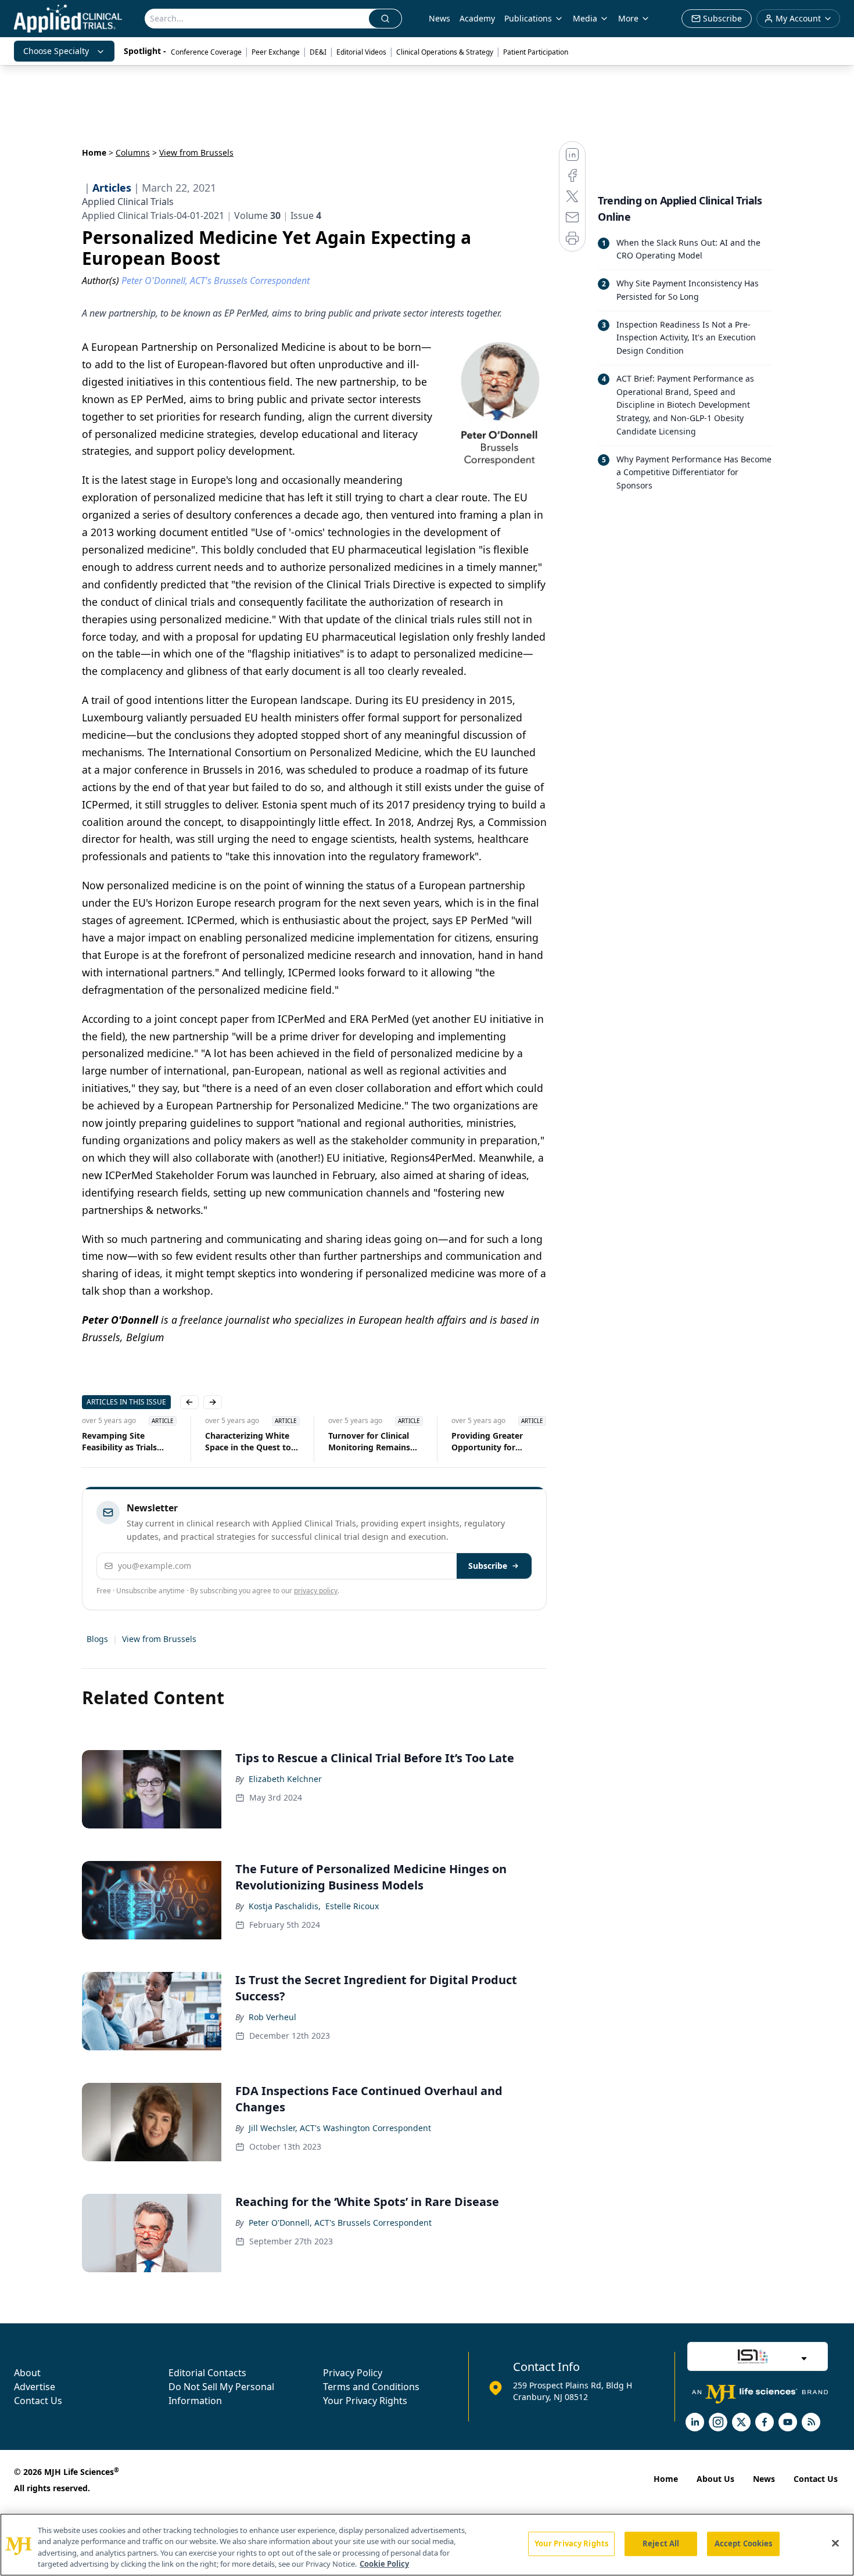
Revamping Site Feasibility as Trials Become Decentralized (126, 1442)
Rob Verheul (272, 2017)
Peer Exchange (276, 52)
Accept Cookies (744, 2543)
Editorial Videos (361, 52)
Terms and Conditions (371, 2387)
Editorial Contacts (207, 2373)
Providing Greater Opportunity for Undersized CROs (487, 1442)
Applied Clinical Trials (128, 202)
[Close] (835, 2543)
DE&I (318, 52)
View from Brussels (159, 1639)
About (27, 2373)
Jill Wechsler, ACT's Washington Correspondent (340, 2128)
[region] (427, 2545)
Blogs (97, 1639)
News (439, 18)
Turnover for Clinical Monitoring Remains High (369, 1442)
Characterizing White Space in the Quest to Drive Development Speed (248, 1442)
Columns (133, 152)
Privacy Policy (353, 2373)
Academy (477, 18)
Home (94, 152)
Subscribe (488, 1566)
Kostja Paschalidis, (285, 1906)
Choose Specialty (56, 51)
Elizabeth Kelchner (285, 1779)
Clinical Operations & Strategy (445, 52)
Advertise (35, 2387)
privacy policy (316, 1591)
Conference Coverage (206, 52)
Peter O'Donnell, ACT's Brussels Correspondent (340, 2223)
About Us (715, 2479)
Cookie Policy (384, 2564)
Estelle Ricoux (352, 1906)
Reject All (661, 2543)
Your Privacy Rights (365, 2401)
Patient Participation (536, 52)
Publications (528, 18)
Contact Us (38, 2401)
